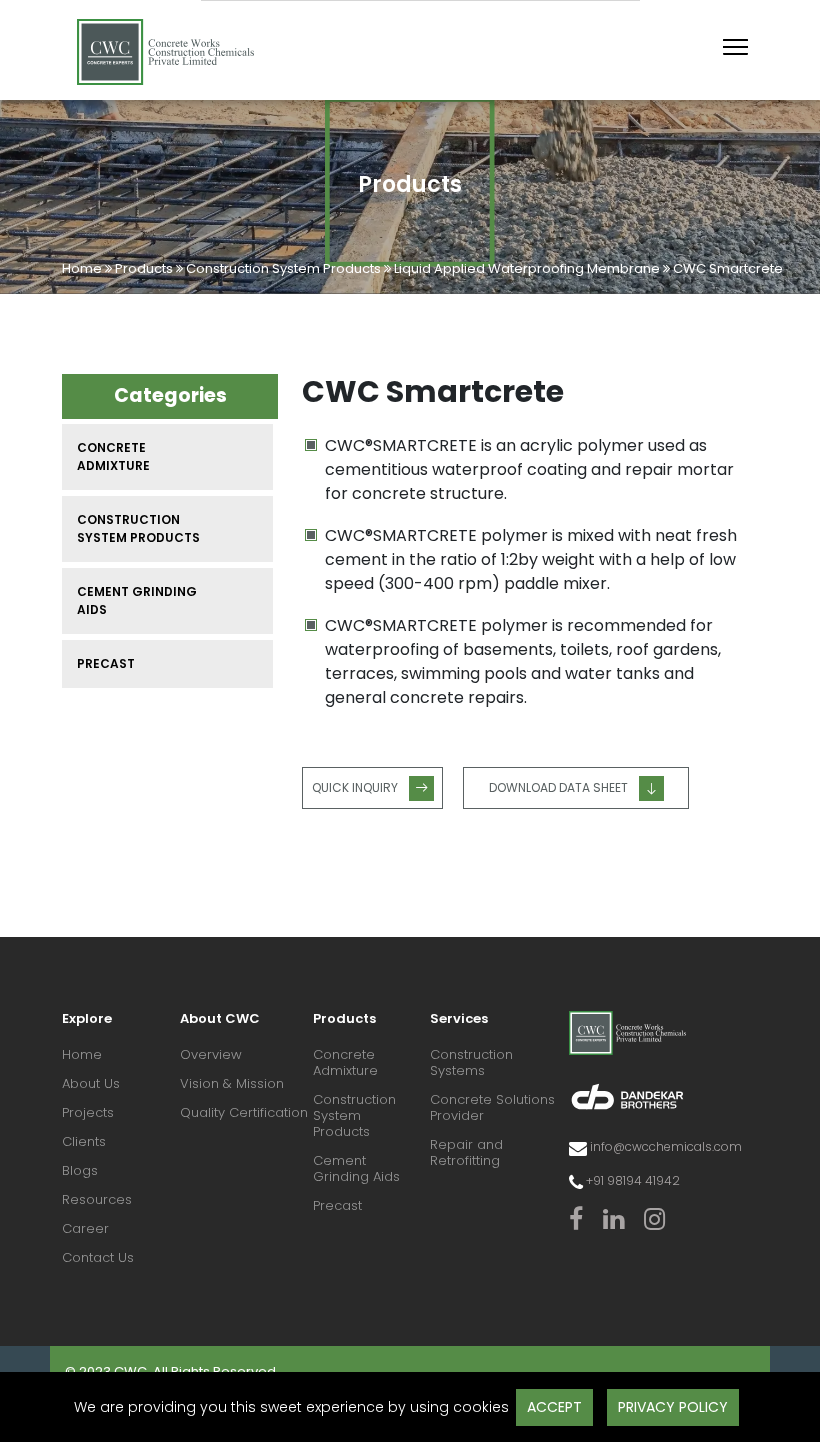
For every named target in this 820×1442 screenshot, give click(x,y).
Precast (106, 663)
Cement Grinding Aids (137, 600)
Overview (211, 1055)
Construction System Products (283, 268)
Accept (554, 1407)
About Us (91, 1084)
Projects (88, 1113)
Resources (97, 1200)
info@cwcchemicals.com (666, 1146)
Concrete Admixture (113, 456)
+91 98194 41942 (633, 1180)
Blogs (80, 1171)
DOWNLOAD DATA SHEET (558, 787)
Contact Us (98, 1258)
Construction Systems (471, 1063)
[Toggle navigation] (735, 46)
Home (83, 268)
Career (85, 1229)
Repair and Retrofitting (466, 1153)
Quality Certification (244, 1113)
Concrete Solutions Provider (492, 1108)
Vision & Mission (232, 1084)
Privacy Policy (673, 1407)
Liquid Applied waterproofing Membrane (527, 268)
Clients (84, 1142)
